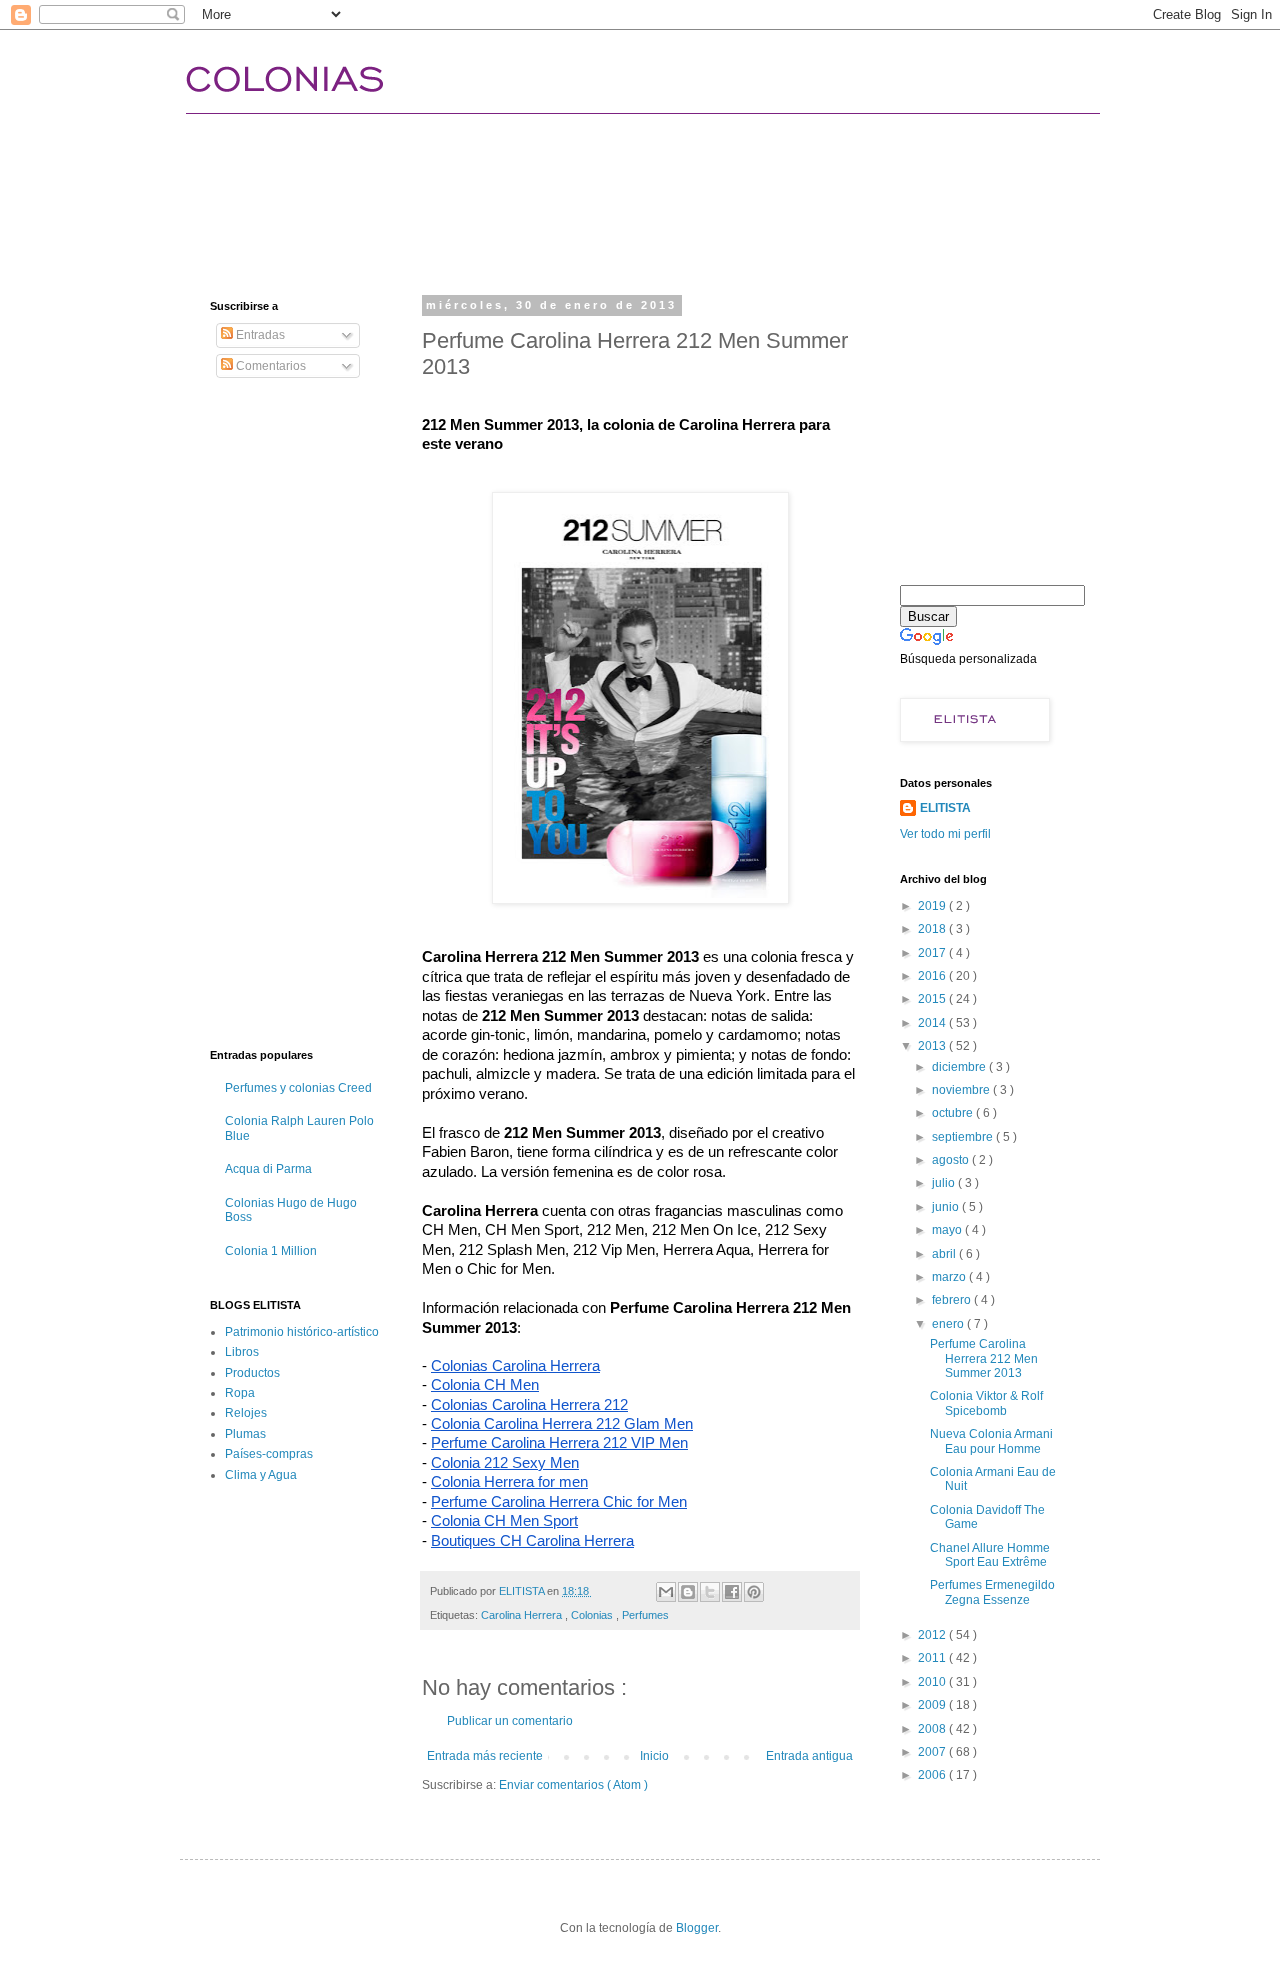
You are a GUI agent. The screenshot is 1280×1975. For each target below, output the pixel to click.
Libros (242, 1352)
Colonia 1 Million (271, 1251)
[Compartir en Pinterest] (754, 1592)
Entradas (259, 335)
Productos (252, 1373)
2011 (933, 1658)
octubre (954, 1113)
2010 (933, 1682)
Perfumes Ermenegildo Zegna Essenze (992, 1592)
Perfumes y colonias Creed (298, 1088)
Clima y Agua (261, 1475)
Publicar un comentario (510, 1721)
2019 (933, 906)
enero (949, 1324)
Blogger (697, 1928)
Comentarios (269, 366)
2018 (933, 929)
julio (945, 1183)
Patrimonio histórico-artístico (302, 1332)
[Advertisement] (574, 185)
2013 (933, 1046)
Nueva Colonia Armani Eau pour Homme (991, 1441)
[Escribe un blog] (688, 1592)
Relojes (246, 1413)
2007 (933, 1752)
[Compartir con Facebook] (732, 1592)
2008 (933, 1729)
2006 (933, 1775)
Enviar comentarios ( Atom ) (573, 1785)
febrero (953, 1300)
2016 (933, 976)
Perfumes (645, 1615)
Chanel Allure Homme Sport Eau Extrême (990, 1555)
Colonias (593, 1615)
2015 (933, 999)
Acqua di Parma (268, 1169)
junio (947, 1207)
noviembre (962, 1090)
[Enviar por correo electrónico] (666, 1592)
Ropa (240, 1393)
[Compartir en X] (710, 1592)
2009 (933, 1705)
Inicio (654, 1756)
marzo (950, 1277)
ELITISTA (945, 808)
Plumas (245, 1434)
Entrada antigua (809, 1756)
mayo (948, 1230)
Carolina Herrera (523, 1615)
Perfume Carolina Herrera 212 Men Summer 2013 (984, 1358)
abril (945, 1254)
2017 (933, 953)
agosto (952, 1160)
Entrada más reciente (485, 1756)
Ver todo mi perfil (945, 834)
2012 (933, 1635)
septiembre (964, 1137)
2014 (933, 1023)
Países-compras (269, 1454)
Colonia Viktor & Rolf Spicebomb (986, 1403)
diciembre (960, 1067)
